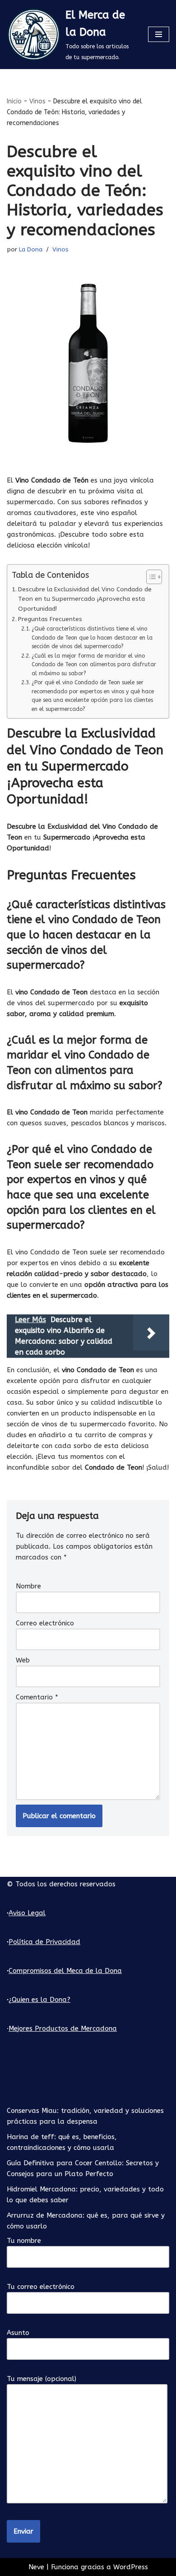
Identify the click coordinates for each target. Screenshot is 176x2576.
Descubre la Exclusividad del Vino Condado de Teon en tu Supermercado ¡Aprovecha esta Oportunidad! (85, 599)
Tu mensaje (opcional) (42, 2379)
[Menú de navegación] (159, 34)
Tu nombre (24, 2241)
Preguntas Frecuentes (50, 619)
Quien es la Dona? (41, 2000)
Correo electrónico (45, 1623)
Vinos (37, 101)
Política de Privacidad (44, 1942)
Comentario (37, 1697)
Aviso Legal (27, 1913)
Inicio (14, 101)
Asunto (18, 2333)
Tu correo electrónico (41, 2287)
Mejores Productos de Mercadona (63, 2028)
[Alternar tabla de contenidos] (150, 577)
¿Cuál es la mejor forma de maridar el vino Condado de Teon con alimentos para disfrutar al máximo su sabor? (94, 665)
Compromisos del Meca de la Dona (65, 1971)
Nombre (28, 1586)
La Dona (31, 250)
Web (23, 1660)
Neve (36, 2567)
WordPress (131, 2567)
